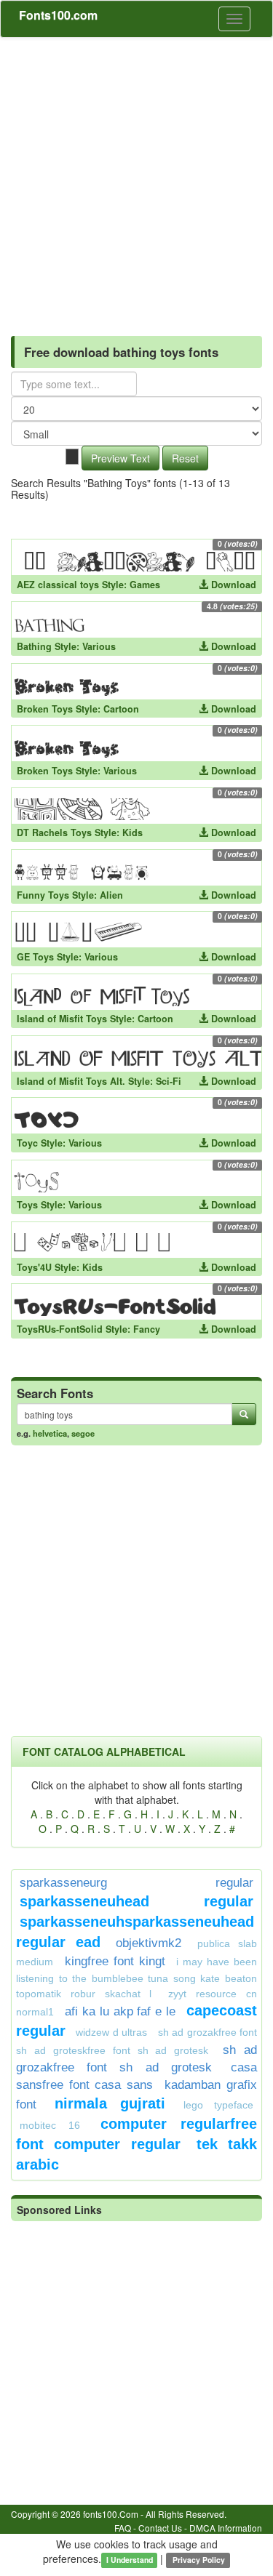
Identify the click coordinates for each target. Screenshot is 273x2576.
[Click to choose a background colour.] (72, 457)
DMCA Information (226, 2528)
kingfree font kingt (115, 1961)
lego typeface (218, 2105)
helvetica (50, 1433)
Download (232, 585)
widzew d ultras (111, 2032)
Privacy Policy (198, 2560)
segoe (83, 1433)
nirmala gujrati (110, 2103)
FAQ (123, 2528)
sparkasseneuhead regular (136, 1901)
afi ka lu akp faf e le (120, 2011)
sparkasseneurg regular (136, 1883)
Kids (132, 832)
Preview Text (120, 458)
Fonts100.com (58, 15)
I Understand (130, 2560)
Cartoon (121, 709)
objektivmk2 (149, 1943)
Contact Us (160, 2528)
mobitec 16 (50, 2125)
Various (99, 646)
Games (145, 585)
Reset (185, 458)
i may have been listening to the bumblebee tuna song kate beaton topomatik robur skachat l (136, 1978)
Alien (111, 895)
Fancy (147, 1329)
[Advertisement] (136, 181)
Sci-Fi (169, 1081)
